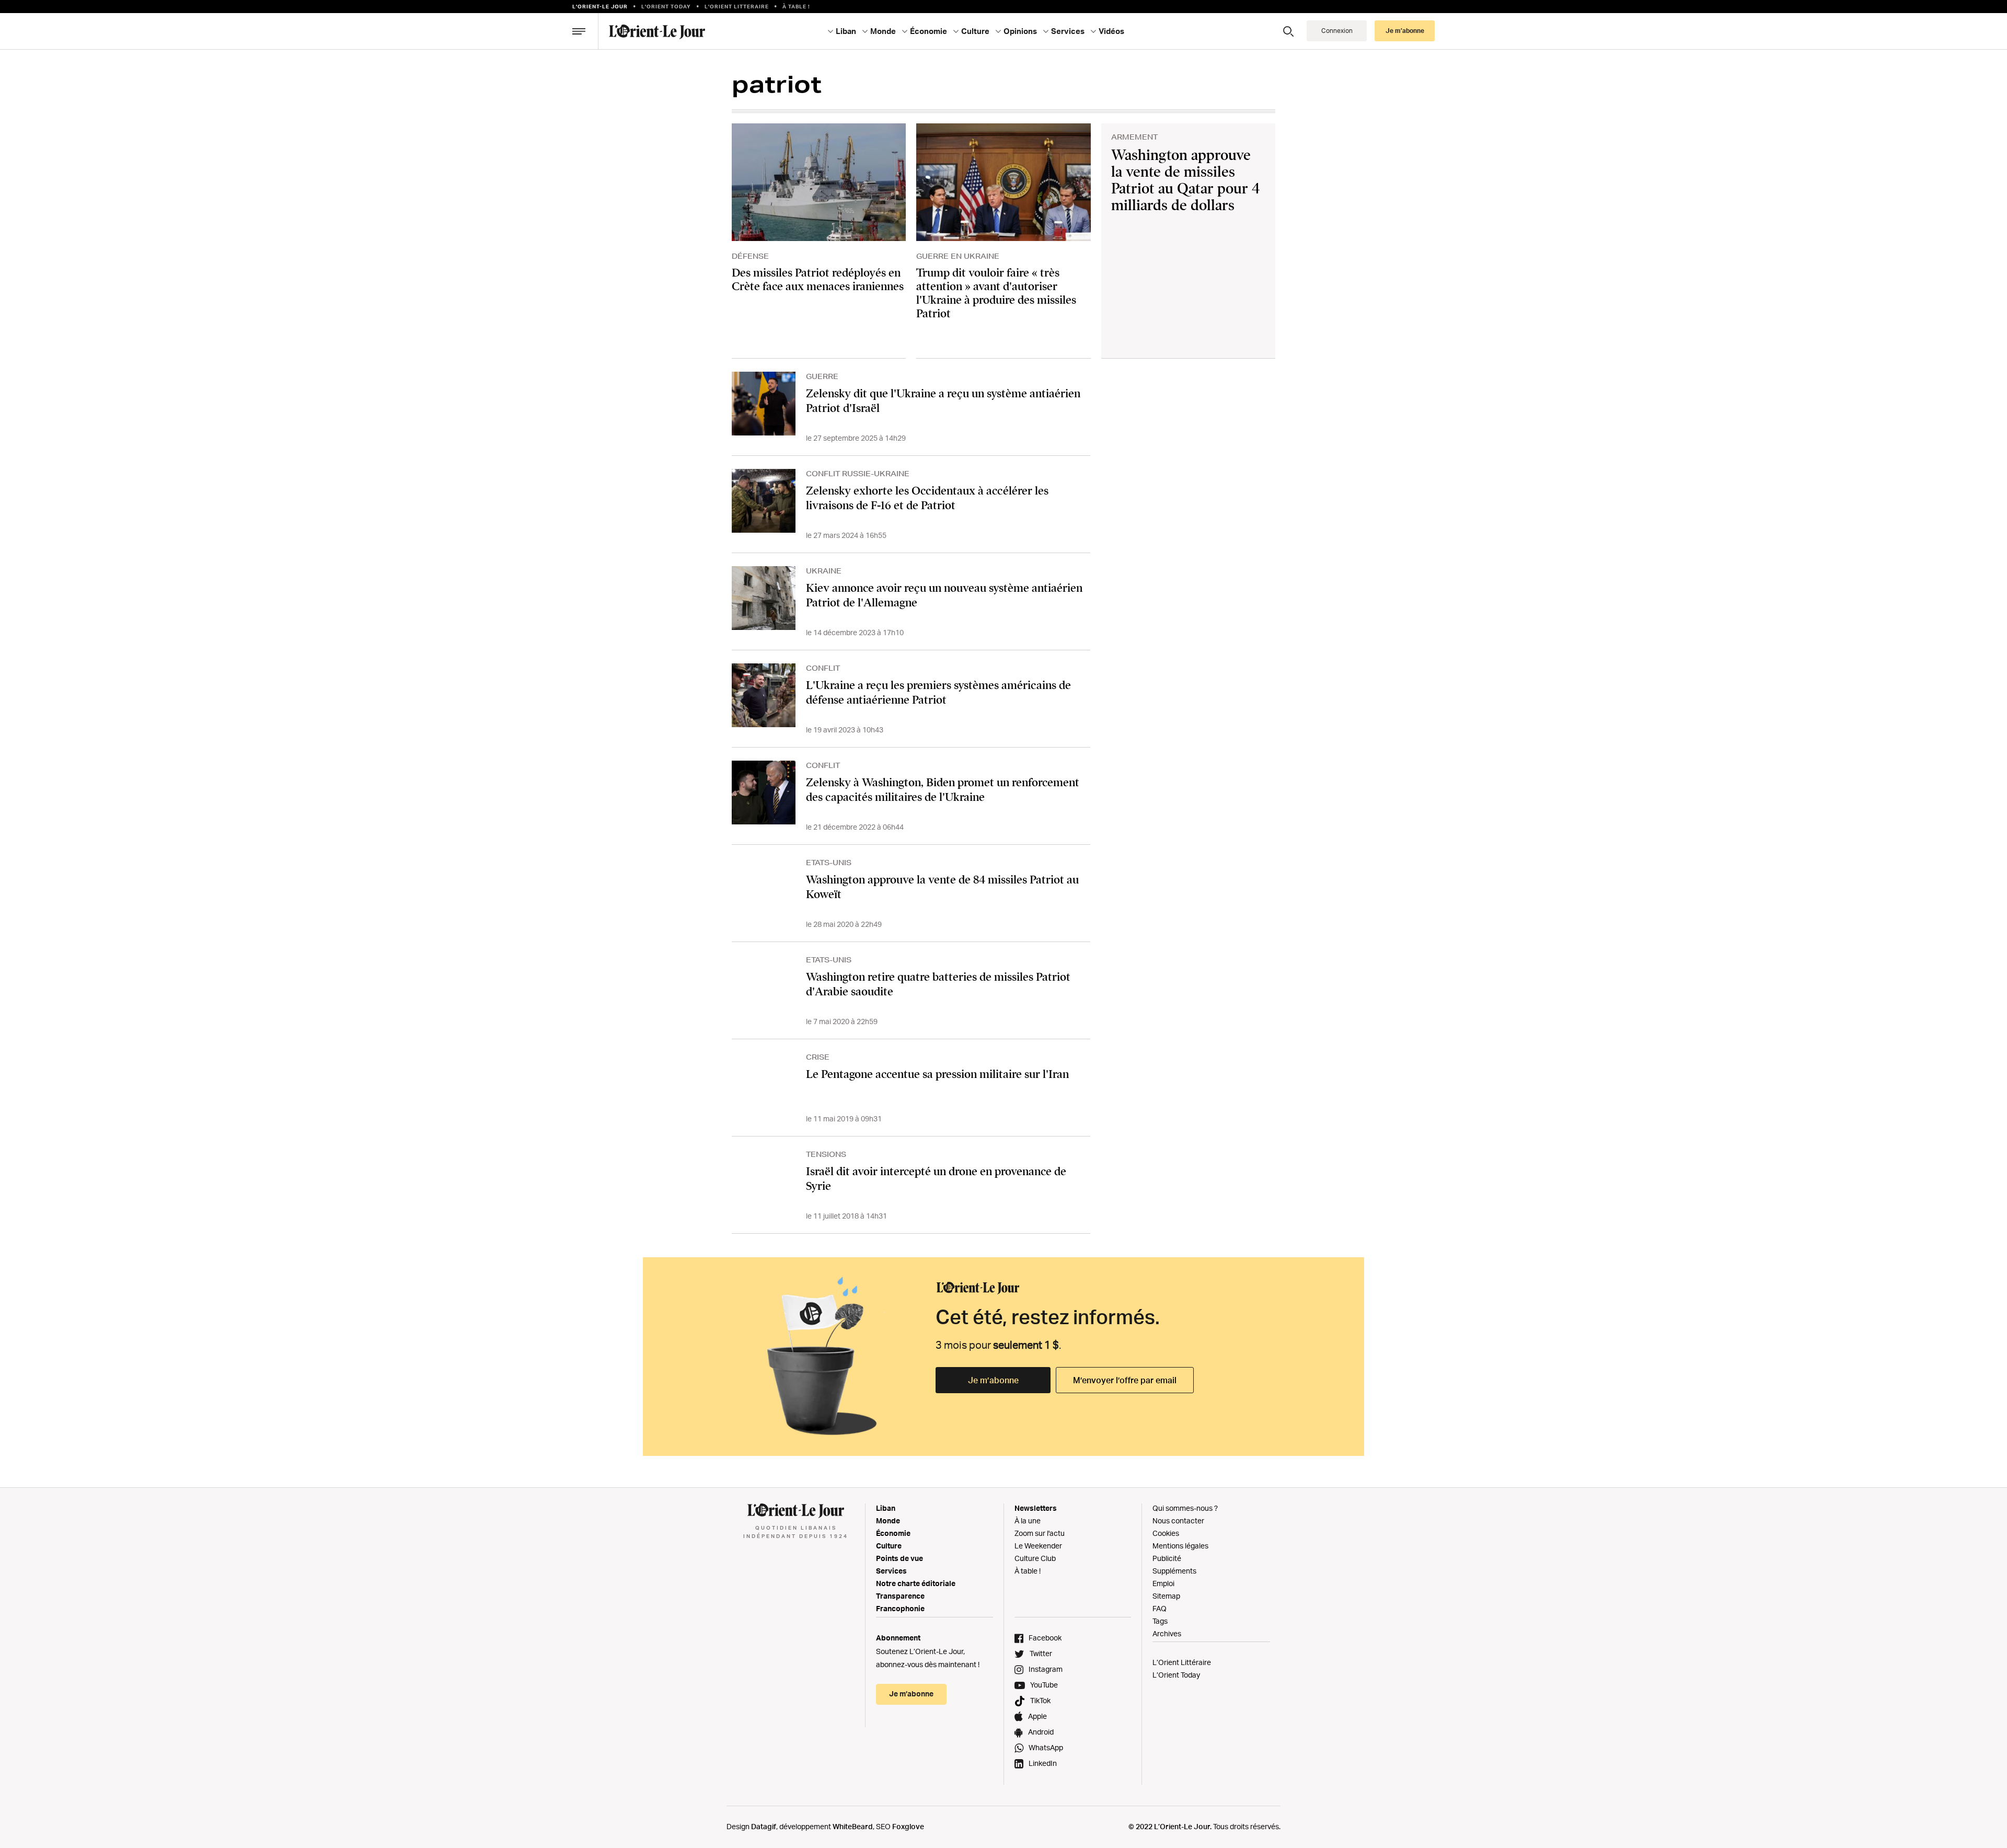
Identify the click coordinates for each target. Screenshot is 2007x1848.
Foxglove (908, 1826)
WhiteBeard (853, 1826)
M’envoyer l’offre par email (1125, 1380)
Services (891, 1571)
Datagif (764, 1826)
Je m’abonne (993, 1380)
